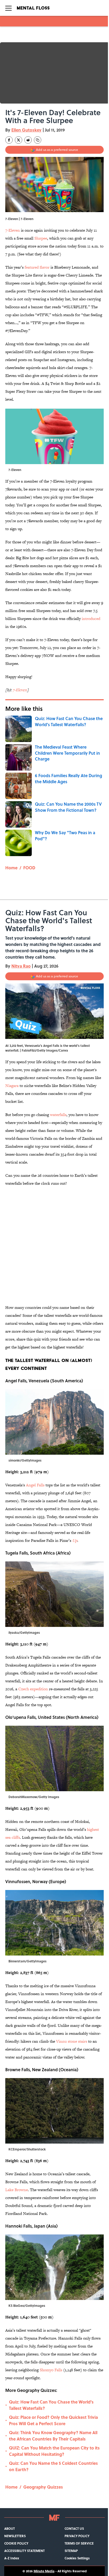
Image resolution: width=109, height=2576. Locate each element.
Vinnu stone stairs (72, 2041)
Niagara (12, 1086)
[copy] (38, 140)
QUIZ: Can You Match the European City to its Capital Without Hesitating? (54, 2451)
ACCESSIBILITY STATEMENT (24, 2551)
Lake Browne (17, 2190)
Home (11, 868)
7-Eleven (13, 230)
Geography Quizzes (43, 2487)
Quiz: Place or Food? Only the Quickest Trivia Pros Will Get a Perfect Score (53, 2420)
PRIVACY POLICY (77, 2536)
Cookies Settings (77, 2558)
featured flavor (37, 267)
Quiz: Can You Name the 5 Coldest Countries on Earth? (53, 2466)
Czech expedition (33, 1689)
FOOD (29, 868)
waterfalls (58, 1115)
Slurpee (41, 238)
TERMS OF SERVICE (79, 2543)
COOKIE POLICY (16, 2543)
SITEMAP (71, 2551)
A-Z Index (12, 2558)
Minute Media (44, 2571)
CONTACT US (74, 2528)
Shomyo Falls (51, 2370)
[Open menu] (8, 8)
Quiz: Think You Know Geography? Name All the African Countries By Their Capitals (53, 2436)
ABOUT (10, 2528)
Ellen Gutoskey (26, 130)
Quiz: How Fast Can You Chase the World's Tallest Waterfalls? (51, 2405)
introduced (91, 619)
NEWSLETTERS (15, 2536)
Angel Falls (36, 1485)
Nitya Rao (21, 966)
